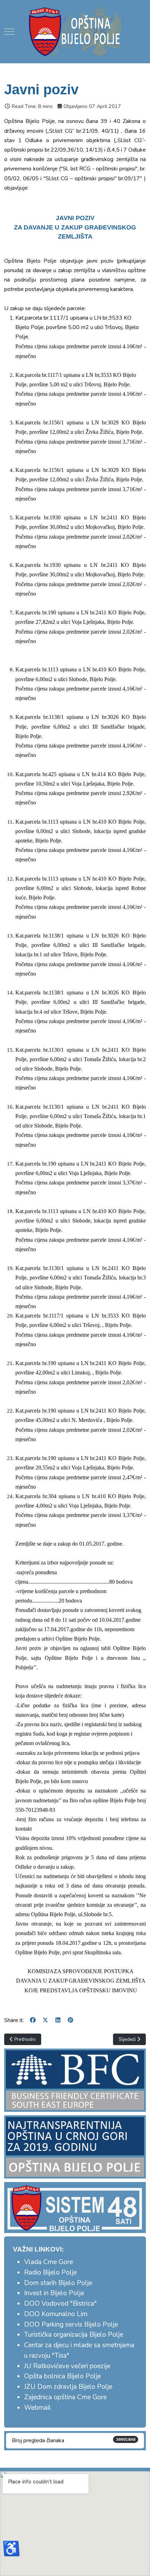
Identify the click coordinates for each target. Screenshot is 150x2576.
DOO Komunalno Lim (56, 2314)
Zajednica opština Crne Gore (65, 2397)
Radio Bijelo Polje (50, 2272)
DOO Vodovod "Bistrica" (60, 2304)
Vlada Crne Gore (48, 2262)
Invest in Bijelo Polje (54, 2293)
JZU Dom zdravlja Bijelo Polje (68, 2387)
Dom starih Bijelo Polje (58, 2283)
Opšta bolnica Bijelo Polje (62, 2376)
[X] (45, 2020)
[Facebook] (33, 2020)
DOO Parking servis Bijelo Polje (71, 2325)
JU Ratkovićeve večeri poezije (67, 2366)
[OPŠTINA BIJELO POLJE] (75, 31)
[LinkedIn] (58, 2020)
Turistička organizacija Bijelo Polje (74, 2335)
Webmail (37, 2408)
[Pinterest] (70, 2020)
